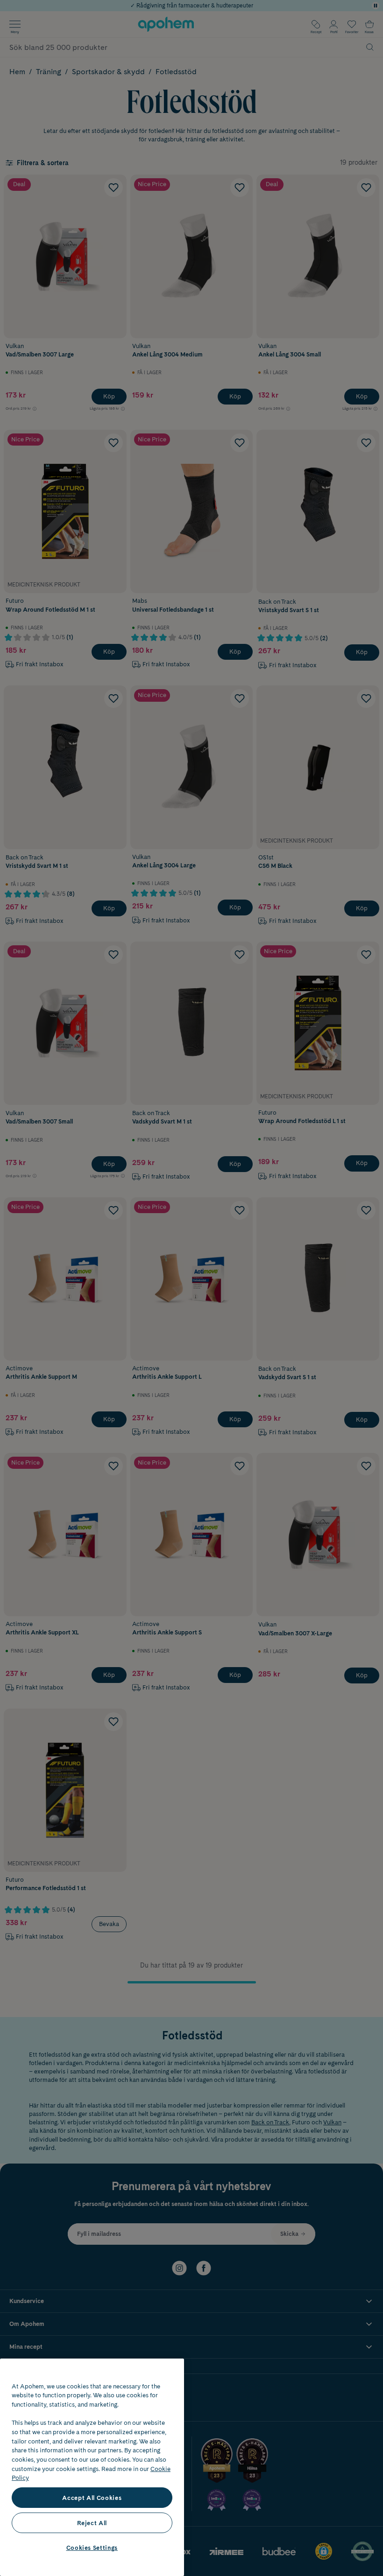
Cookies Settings (92, 2548)
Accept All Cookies (92, 2498)
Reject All (92, 2523)
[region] (92, 2467)
